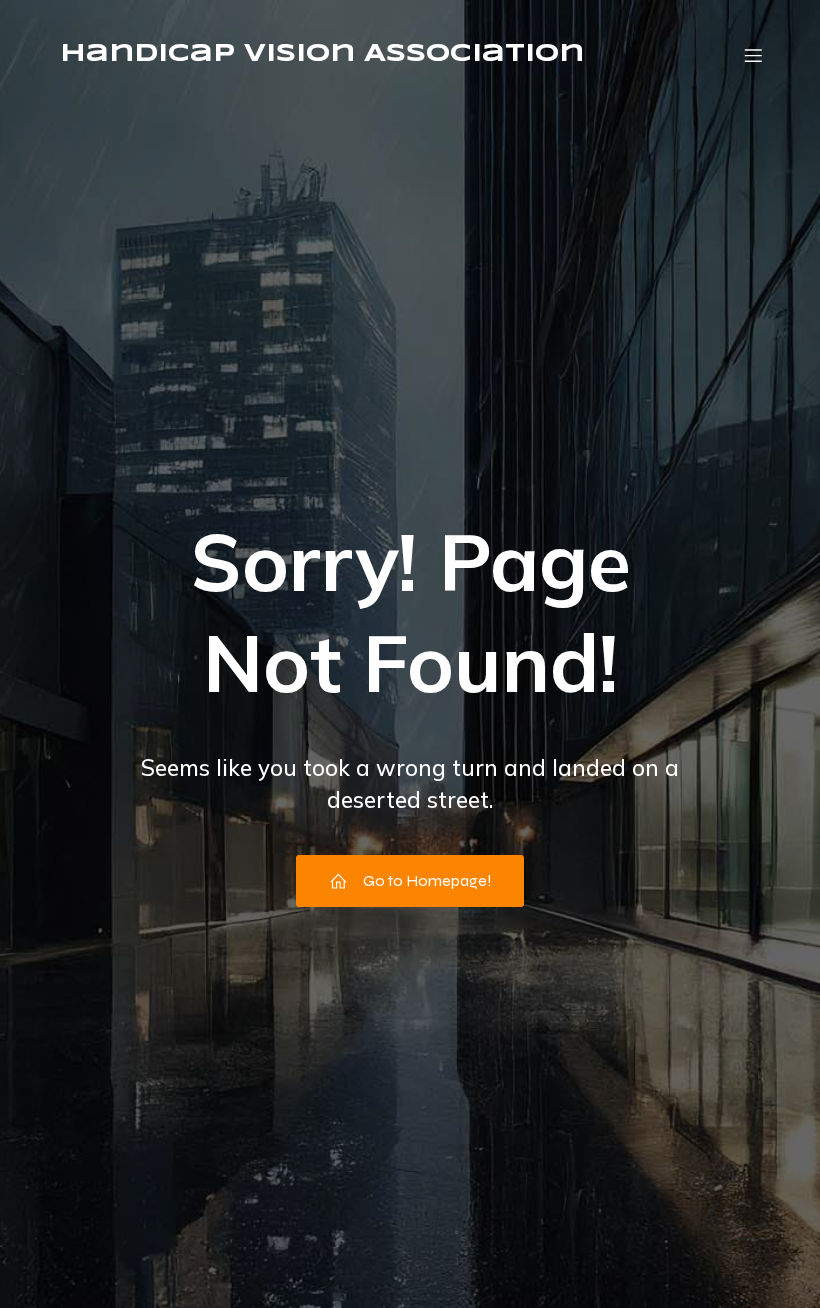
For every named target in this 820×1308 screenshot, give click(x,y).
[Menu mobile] (753, 55)
